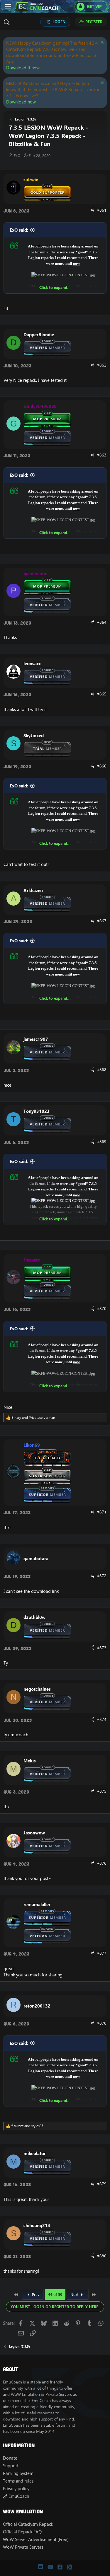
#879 (102, 2184)
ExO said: (19, 230)
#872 (102, 1576)
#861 (102, 210)
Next (75, 2294)
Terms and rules (18, 2481)
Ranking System (18, 2473)
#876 (102, 1863)
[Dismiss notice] (101, 43)
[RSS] (70, 2567)
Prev (35, 2294)
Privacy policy (16, 2489)
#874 (102, 1719)
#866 (102, 766)
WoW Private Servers (23, 2547)
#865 (102, 694)
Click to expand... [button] (55, 287)
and (33, 1418)
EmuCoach (18, 2496)
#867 (102, 921)
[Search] (8, 22)
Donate (10, 2458)
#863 (102, 455)
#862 (102, 365)
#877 (102, 1953)
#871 (102, 1512)
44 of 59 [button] (55, 2294)
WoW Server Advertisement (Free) (36, 2539)
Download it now (23, 68)
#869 (102, 1142)
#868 (102, 1070)
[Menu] (8, 7)
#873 (102, 1648)
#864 (102, 622)
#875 (102, 1791)
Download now (21, 102)
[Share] (92, 210)
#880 (102, 2256)
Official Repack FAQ (22, 2532)
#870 (102, 1309)
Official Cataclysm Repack (28, 2524)
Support (11, 2466)
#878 (102, 2023)
